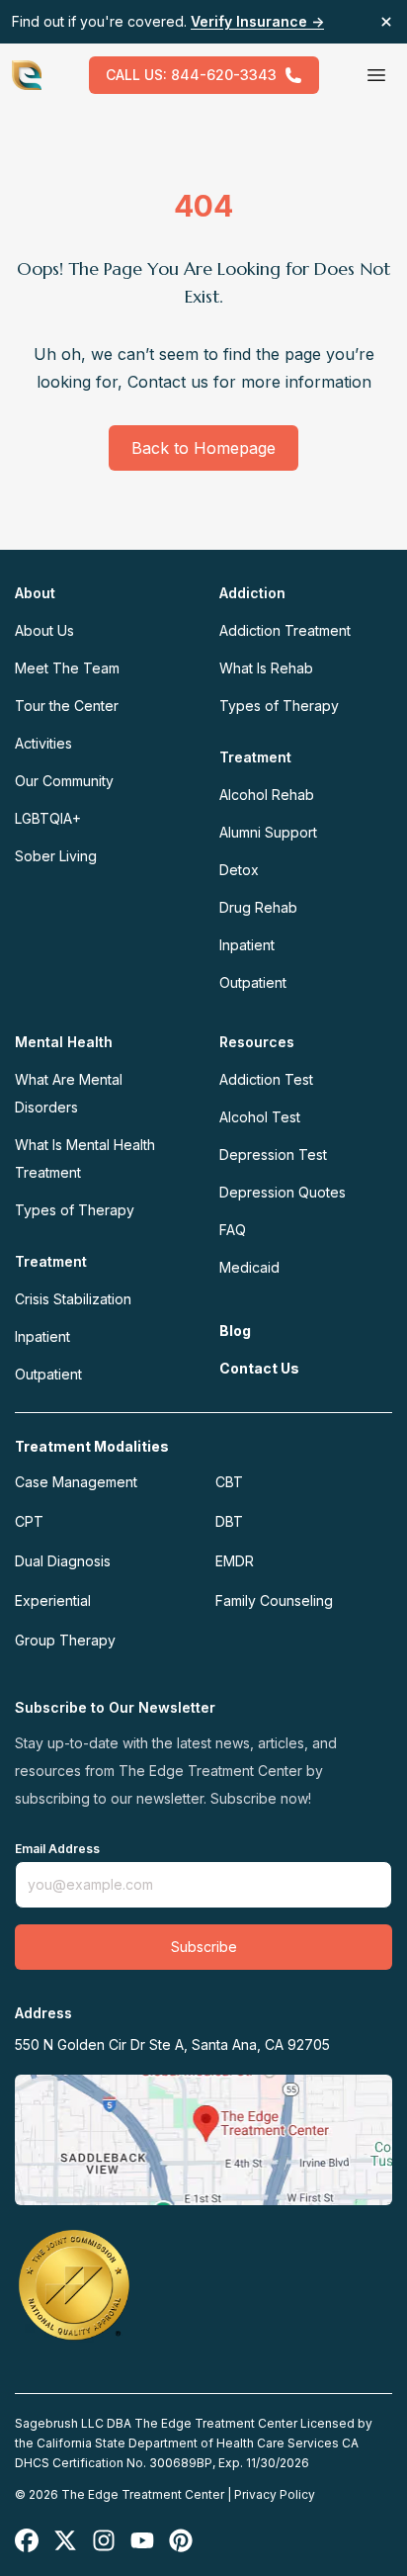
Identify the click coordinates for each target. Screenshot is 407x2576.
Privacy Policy (275, 2494)
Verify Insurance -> (257, 21)
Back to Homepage (203, 448)
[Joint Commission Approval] (74, 2284)
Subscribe (204, 1947)
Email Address (57, 1849)
